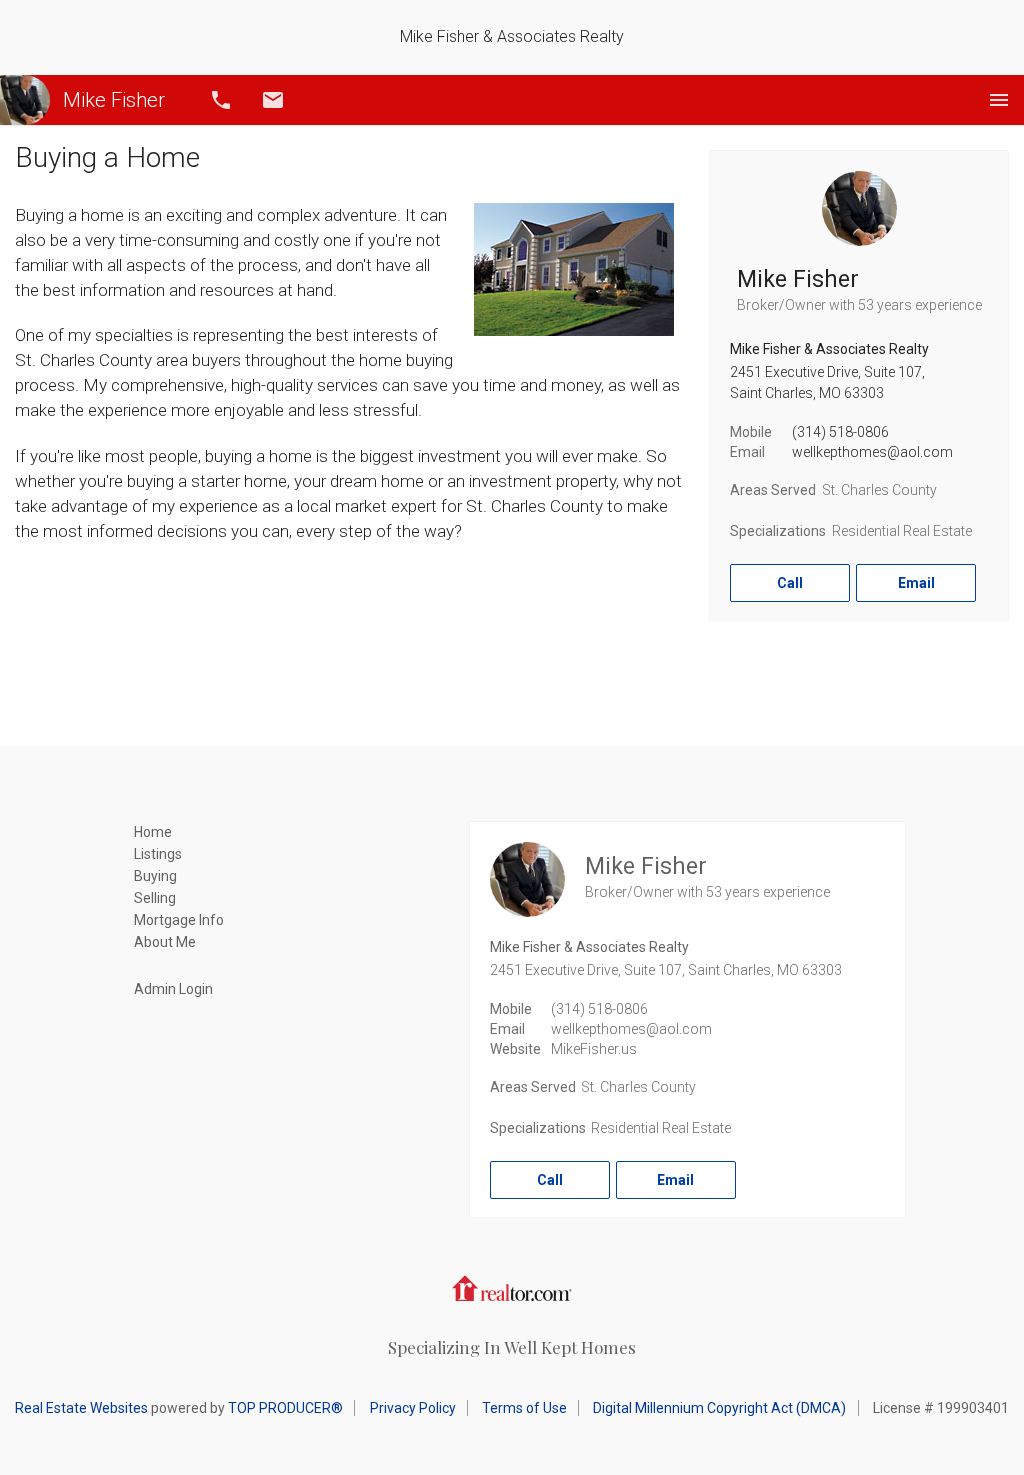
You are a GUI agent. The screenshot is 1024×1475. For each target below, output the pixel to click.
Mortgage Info (179, 920)
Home (153, 832)
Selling (155, 898)
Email (273, 100)
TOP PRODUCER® (285, 1408)
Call (221, 100)
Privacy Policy (413, 1408)
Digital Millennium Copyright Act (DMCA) (719, 1408)
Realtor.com (512, 1288)
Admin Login (173, 989)
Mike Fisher (114, 100)
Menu (999, 100)
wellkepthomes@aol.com (872, 452)
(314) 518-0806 (840, 432)
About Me (165, 942)
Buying (155, 876)
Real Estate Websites (81, 1408)
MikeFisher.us (594, 1049)
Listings (158, 854)
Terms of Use (524, 1408)
